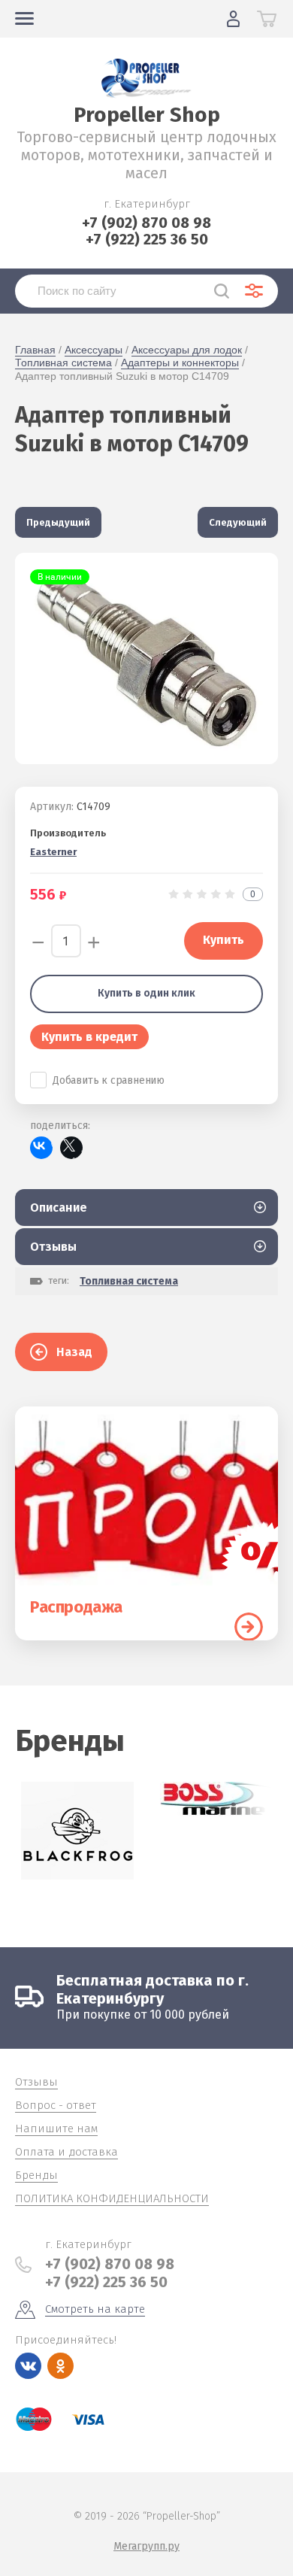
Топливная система (63, 363)
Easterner (53, 852)
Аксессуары (94, 350)
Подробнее (249, 1627)
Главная (35, 350)
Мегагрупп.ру (146, 2546)
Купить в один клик (146, 993)
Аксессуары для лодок (187, 350)
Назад (74, 1352)
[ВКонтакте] (41, 1148)
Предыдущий (58, 522)
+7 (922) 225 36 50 (147, 239)
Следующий (238, 522)
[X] (71, 1148)
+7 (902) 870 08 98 (146, 223)
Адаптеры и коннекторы (180, 363)
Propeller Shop (147, 115)
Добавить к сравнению (109, 1080)
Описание (59, 1208)
